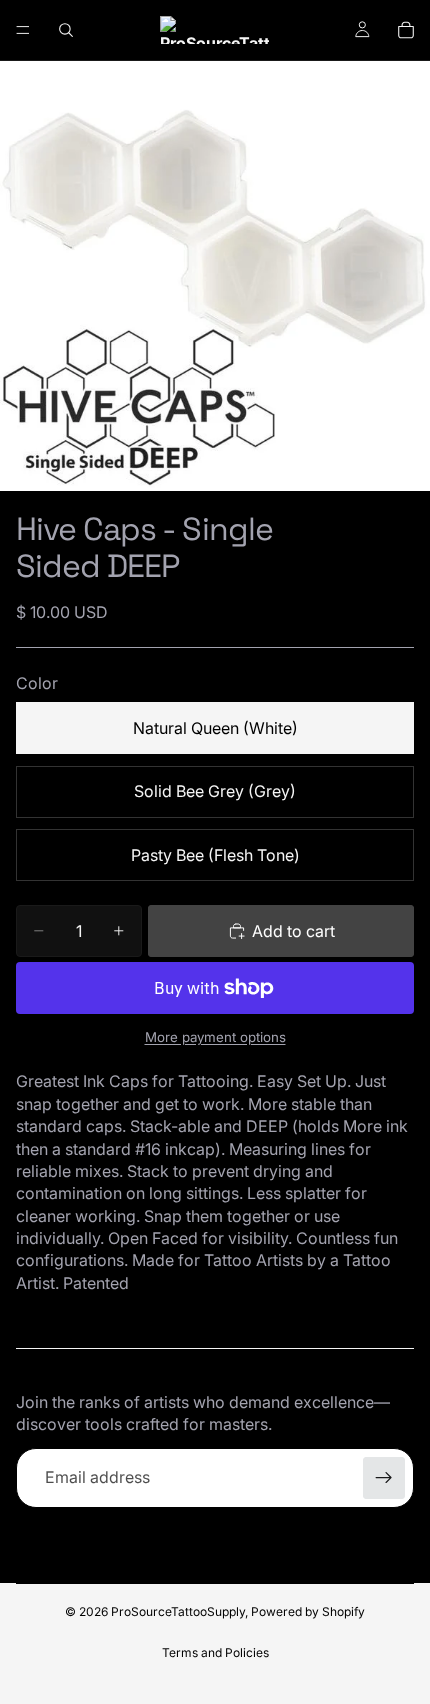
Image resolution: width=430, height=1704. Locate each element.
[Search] (66, 30)
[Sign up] (384, 1478)
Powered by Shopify (308, 1611)
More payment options (215, 1037)
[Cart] (406, 30)
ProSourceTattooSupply (178, 1611)
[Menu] (23, 30)
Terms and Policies (215, 1652)
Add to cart (293, 931)
